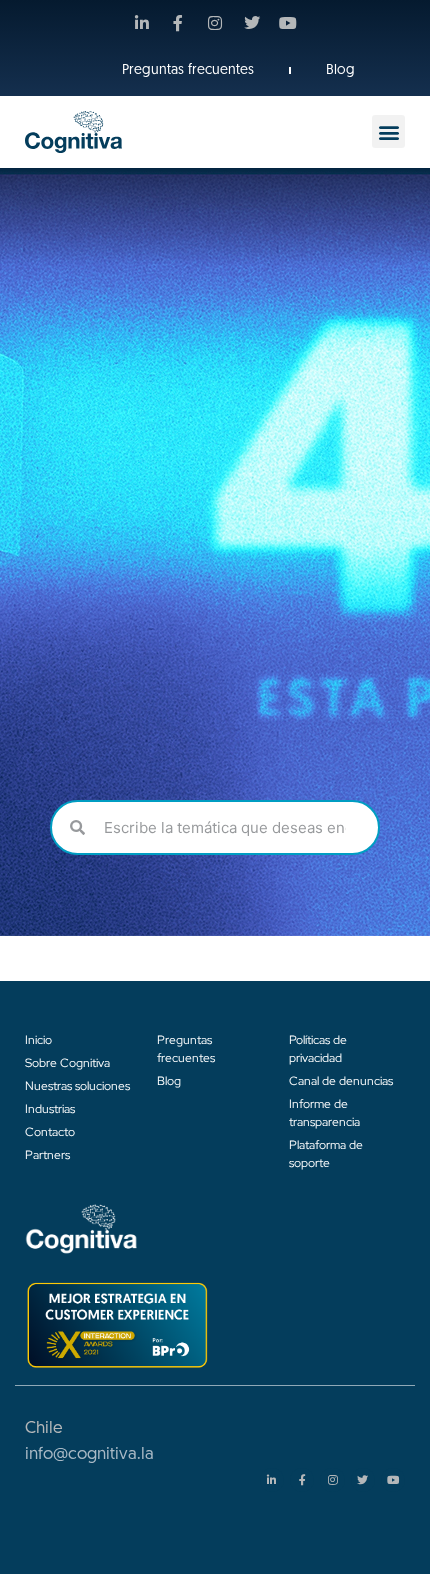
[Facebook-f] (179, 23)
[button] (388, 131)
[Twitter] (252, 23)
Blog (340, 70)
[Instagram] (215, 23)
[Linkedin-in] (142, 23)
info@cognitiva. (83, 1454)
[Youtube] (288, 23)
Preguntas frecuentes (188, 70)
